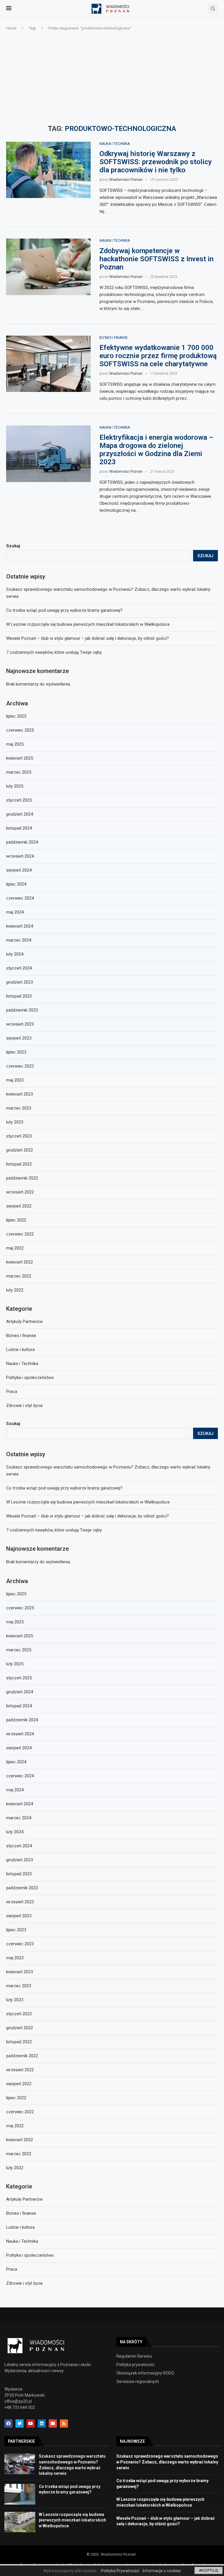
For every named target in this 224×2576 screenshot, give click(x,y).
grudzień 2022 (20, 2028)
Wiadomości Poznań (126, 180)
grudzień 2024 (20, 1692)
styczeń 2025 (19, 1678)
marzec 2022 (19, 2154)
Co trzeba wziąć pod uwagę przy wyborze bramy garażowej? (64, 1488)
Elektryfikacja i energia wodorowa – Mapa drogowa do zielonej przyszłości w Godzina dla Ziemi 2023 (156, 450)
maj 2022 (15, 2126)
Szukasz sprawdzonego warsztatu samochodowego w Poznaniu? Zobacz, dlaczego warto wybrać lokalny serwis (167, 2462)
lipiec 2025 (16, 1594)
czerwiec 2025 (20, 1608)
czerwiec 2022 (20, 2112)
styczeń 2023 (19, 2014)
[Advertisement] (112, 78)
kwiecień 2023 (20, 1972)
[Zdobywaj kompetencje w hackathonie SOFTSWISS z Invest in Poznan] (48, 267)
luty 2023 (15, 2000)
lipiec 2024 (16, 1762)
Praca (12, 2269)
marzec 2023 (19, 1986)
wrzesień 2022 (20, 2070)
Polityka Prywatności (120, 2571)
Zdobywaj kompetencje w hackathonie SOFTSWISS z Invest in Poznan (156, 259)
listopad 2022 (19, 2042)
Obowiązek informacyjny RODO (145, 2373)
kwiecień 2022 (20, 2140)
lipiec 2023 (16, 1930)
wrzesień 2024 (20, 1734)
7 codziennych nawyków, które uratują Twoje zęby (54, 1530)
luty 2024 (15, 1832)
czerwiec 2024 (20, 1776)
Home (11, 28)
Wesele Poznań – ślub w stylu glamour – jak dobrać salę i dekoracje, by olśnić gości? (87, 1516)
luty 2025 (15, 1664)
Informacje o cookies (162, 2571)
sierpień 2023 (19, 1916)
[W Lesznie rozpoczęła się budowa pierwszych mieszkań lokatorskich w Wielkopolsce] (20, 2522)
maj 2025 (15, 1622)
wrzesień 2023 (20, 1902)
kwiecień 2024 (20, 1804)
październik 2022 (22, 2056)
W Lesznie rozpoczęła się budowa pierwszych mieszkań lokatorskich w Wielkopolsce (88, 1502)
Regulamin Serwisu (134, 2356)
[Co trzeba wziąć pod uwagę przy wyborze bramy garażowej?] (20, 2494)
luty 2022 (15, 2168)
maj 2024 (15, 1790)
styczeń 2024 (19, 1846)
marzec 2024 (19, 1818)
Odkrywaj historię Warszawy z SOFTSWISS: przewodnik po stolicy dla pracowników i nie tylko (156, 162)
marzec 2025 (19, 1650)
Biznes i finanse (114, 338)
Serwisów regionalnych (138, 2382)
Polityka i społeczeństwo (30, 2255)
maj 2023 (15, 1958)
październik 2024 (22, 1720)
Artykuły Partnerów (24, 2199)
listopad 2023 (19, 1874)
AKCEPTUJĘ (209, 2570)
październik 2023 (22, 1888)
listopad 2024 (19, 1706)
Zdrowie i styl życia (24, 2283)
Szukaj (13, 1424)
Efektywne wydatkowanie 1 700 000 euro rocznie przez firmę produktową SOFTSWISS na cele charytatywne (158, 356)
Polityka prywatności (135, 2365)
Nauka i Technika (115, 144)
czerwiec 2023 (20, 1944)
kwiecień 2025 (20, 1636)
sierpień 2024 (19, 1748)
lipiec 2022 (16, 2098)
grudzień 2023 (20, 1860)
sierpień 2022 (19, 2084)
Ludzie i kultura (20, 2227)
